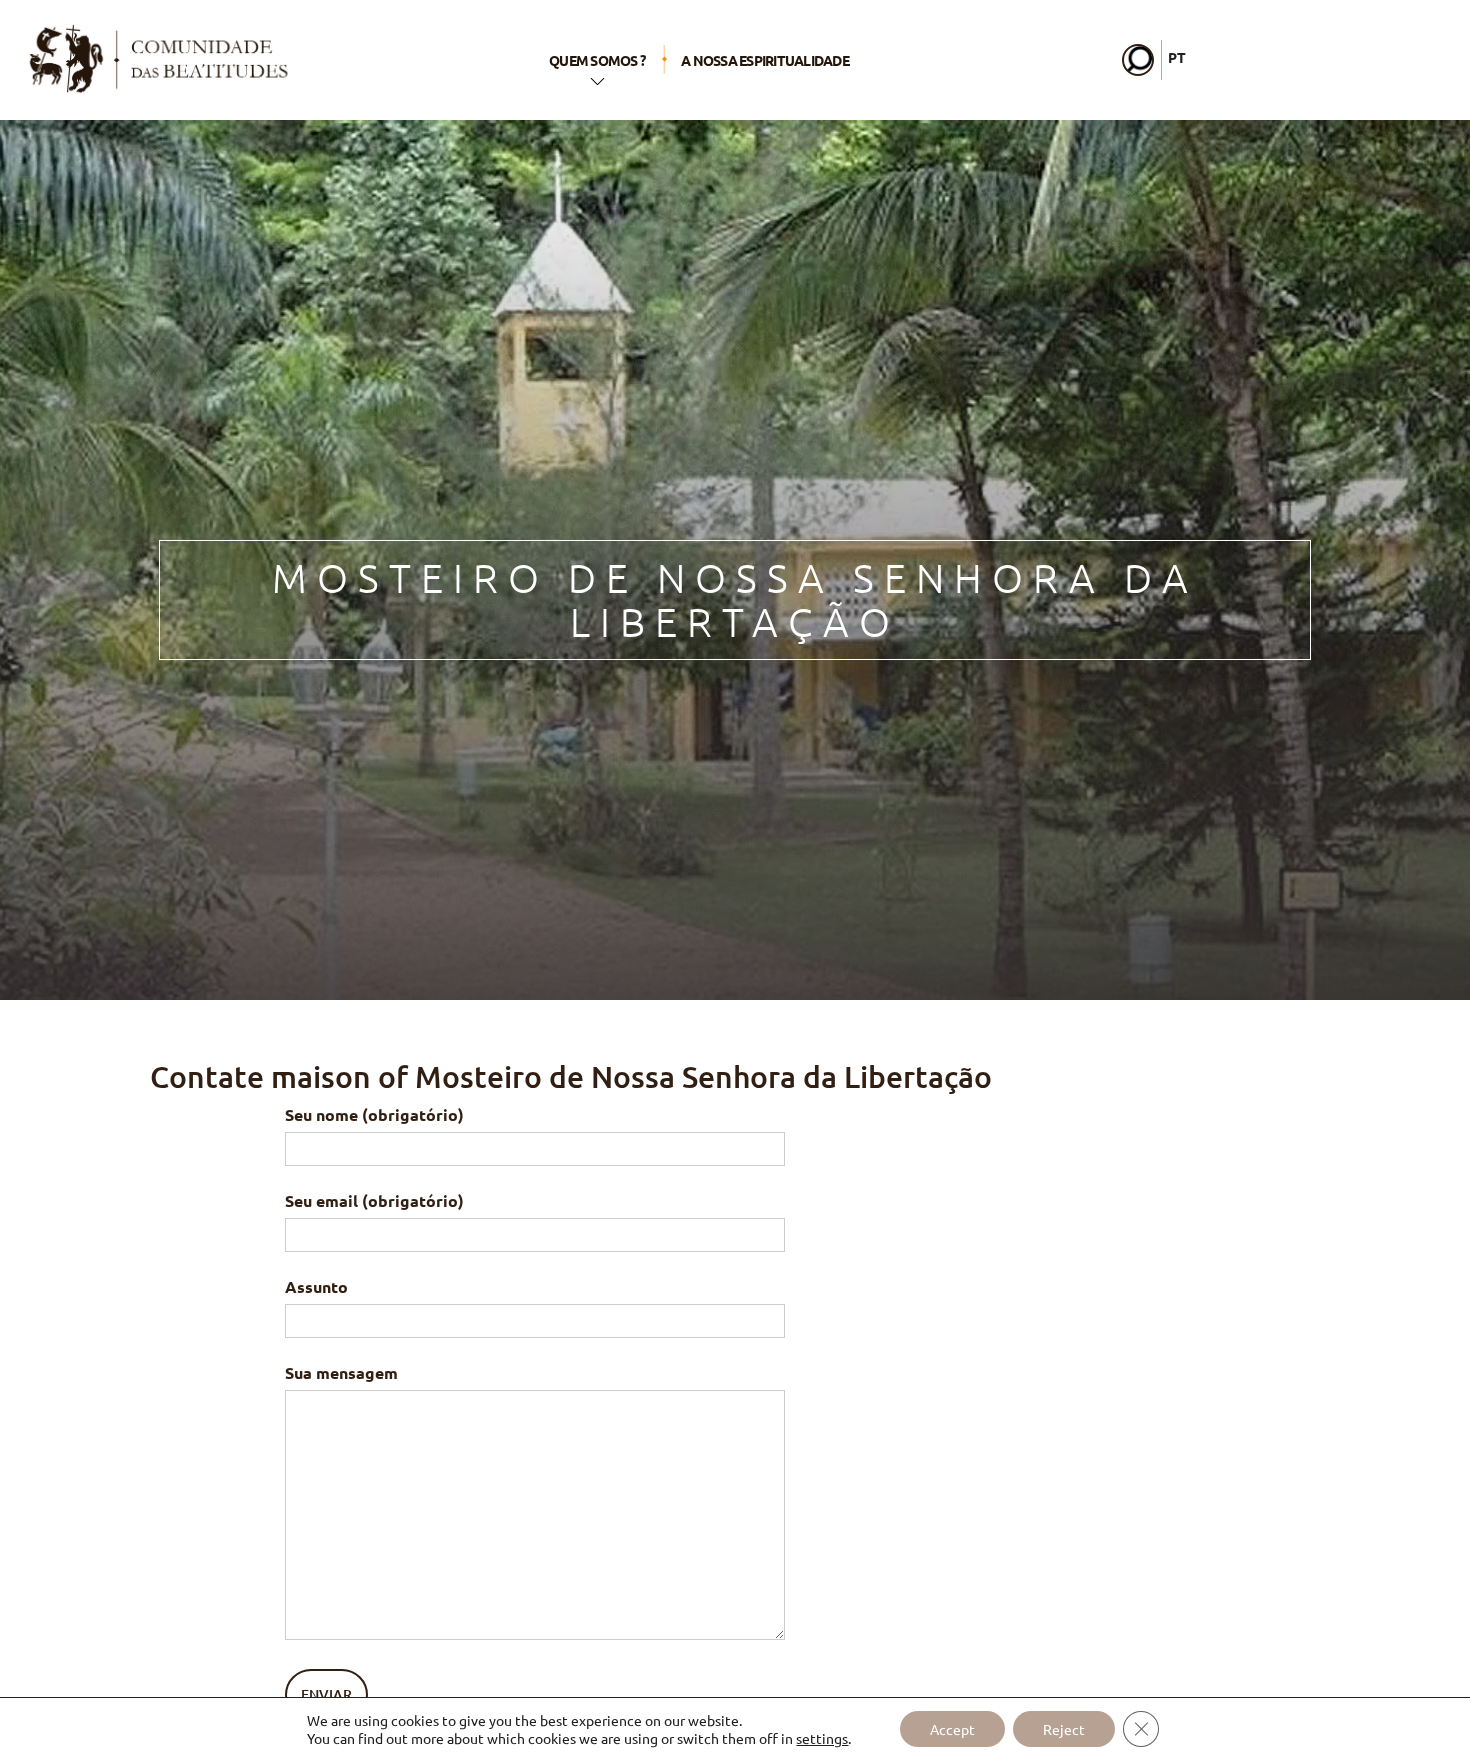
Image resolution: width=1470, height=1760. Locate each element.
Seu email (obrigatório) (374, 1200)
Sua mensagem (341, 1372)
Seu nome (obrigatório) (374, 1114)
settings (822, 1738)
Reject (1064, 1729)
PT (1177, 57)
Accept (952, 1729)
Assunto (316, 1286)
